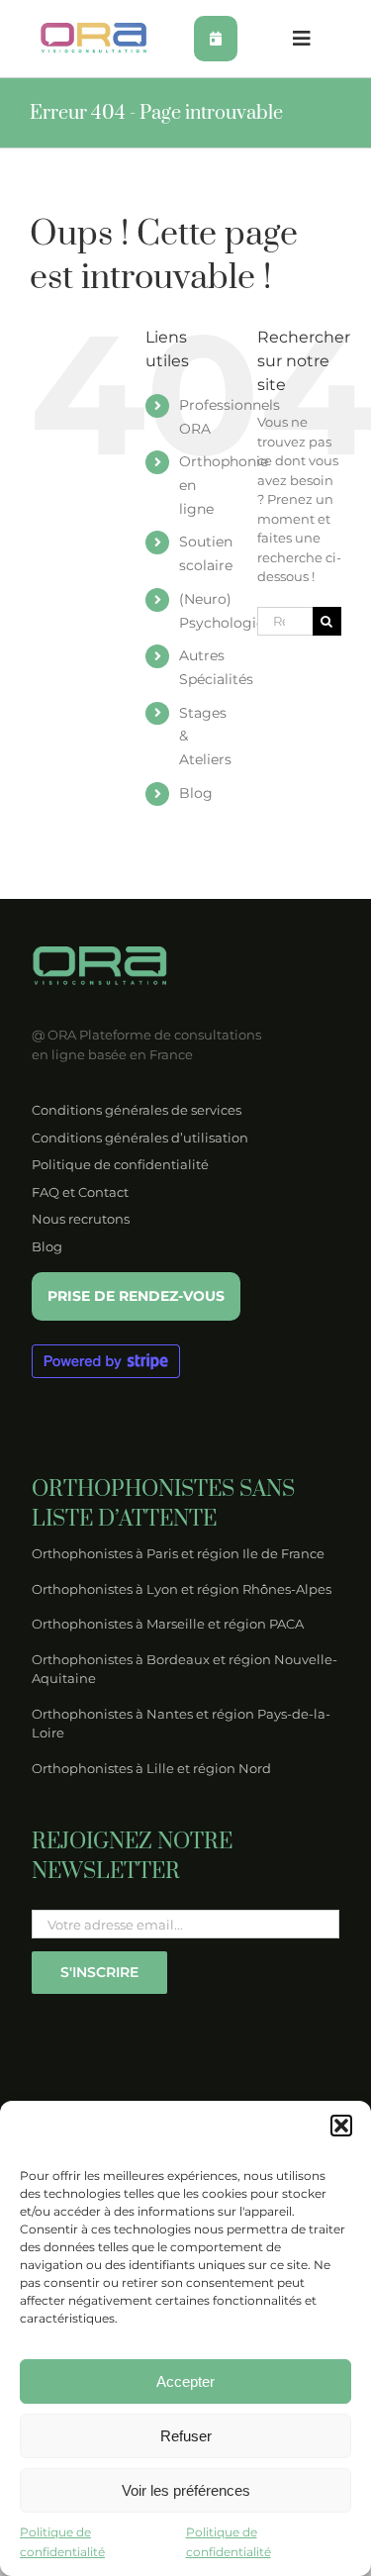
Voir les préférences (186, 2490)
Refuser (186, 2436)
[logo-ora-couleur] (94, 29)
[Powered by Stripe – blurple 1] (106, 1350)
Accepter (185, 2381)
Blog (196, 793)
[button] (341, 2126)
